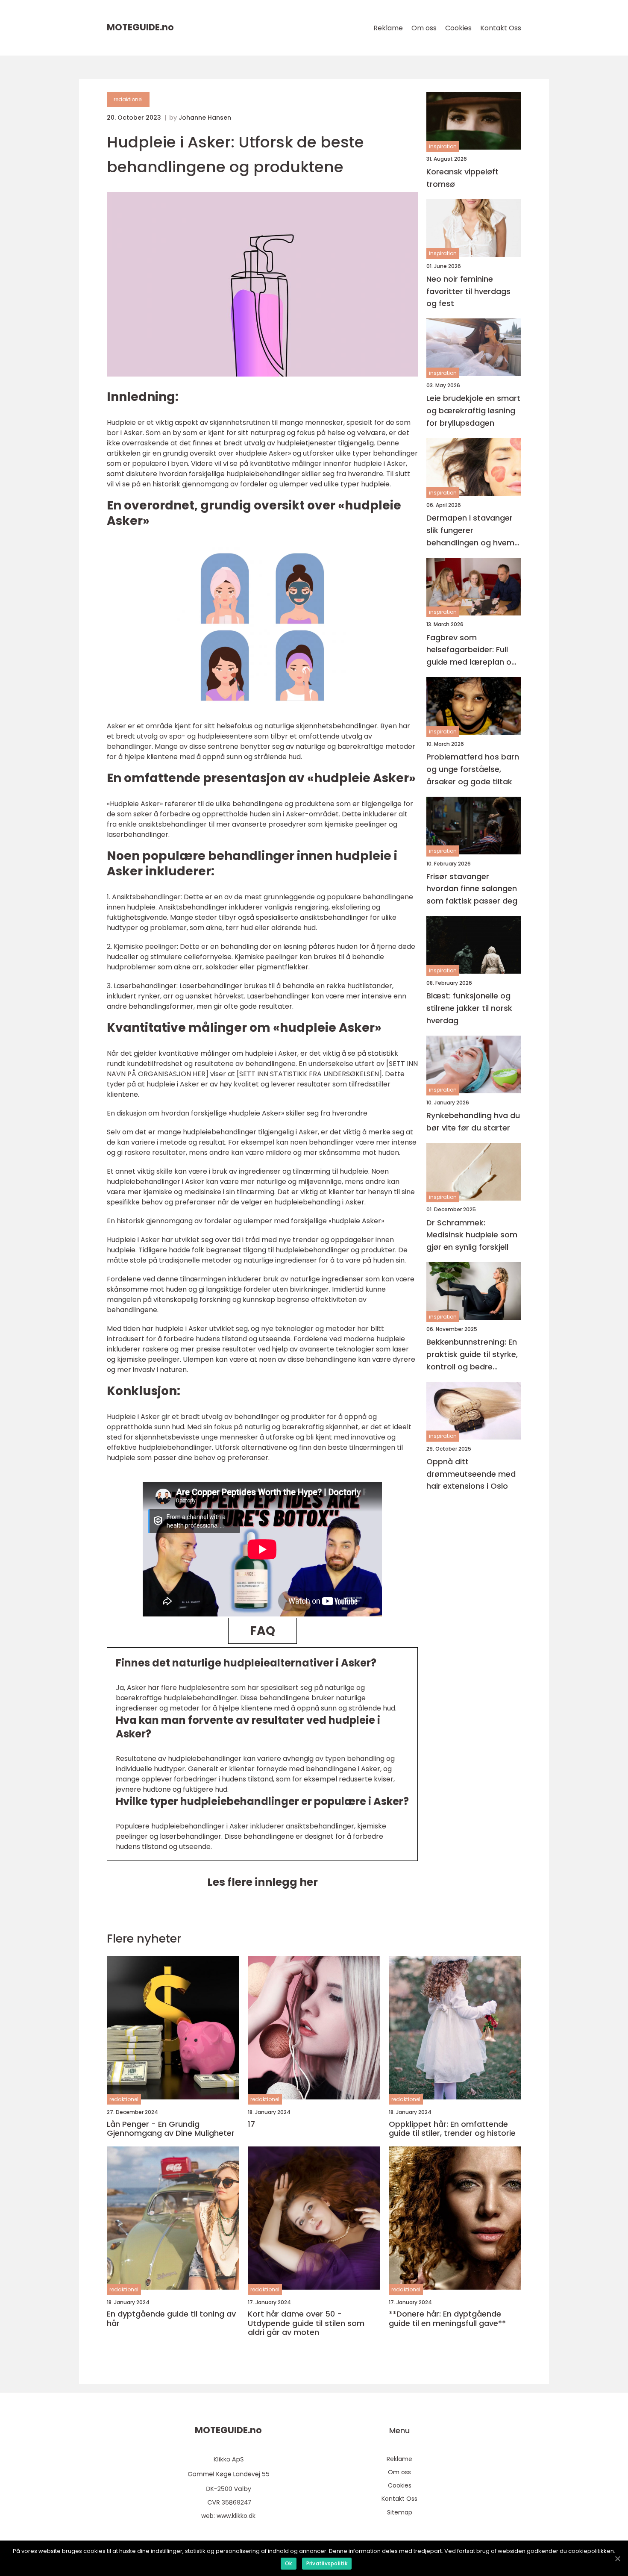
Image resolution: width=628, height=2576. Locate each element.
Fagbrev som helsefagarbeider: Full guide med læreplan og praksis (471, 650)
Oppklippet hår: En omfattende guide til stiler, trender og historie (452, 2129)
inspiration (443, 146)
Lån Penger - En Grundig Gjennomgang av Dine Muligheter (171, 2129)
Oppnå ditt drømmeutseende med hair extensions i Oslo (471, 1474)
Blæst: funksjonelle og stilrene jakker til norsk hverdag (469, 1008)
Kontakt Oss (501, 28)
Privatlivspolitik (327, 2563)
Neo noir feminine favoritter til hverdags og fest (468, 291)
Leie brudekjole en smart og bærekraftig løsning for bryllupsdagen (473, 411)
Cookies (458, 28)
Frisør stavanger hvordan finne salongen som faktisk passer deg (472, 889)
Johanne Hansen (205, 118)
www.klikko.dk (236, 2516)
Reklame (388, 28)
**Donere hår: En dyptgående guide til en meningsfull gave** (447, 2318)
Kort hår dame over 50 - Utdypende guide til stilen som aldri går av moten (306, 2323)
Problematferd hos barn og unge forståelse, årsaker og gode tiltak (473, 769)
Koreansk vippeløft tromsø (462, 178)
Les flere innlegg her (263, 1882)
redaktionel (128, 99)
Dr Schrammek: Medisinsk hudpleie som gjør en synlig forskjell (472, 1235)
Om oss (424, 28)
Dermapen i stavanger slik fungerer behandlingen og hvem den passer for (470, 531)
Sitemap (400, 2512)
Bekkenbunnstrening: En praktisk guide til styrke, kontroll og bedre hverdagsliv (472, 1355)
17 (251, 2124)
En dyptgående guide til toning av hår (171, 2318)
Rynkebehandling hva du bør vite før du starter (473, 1122)
